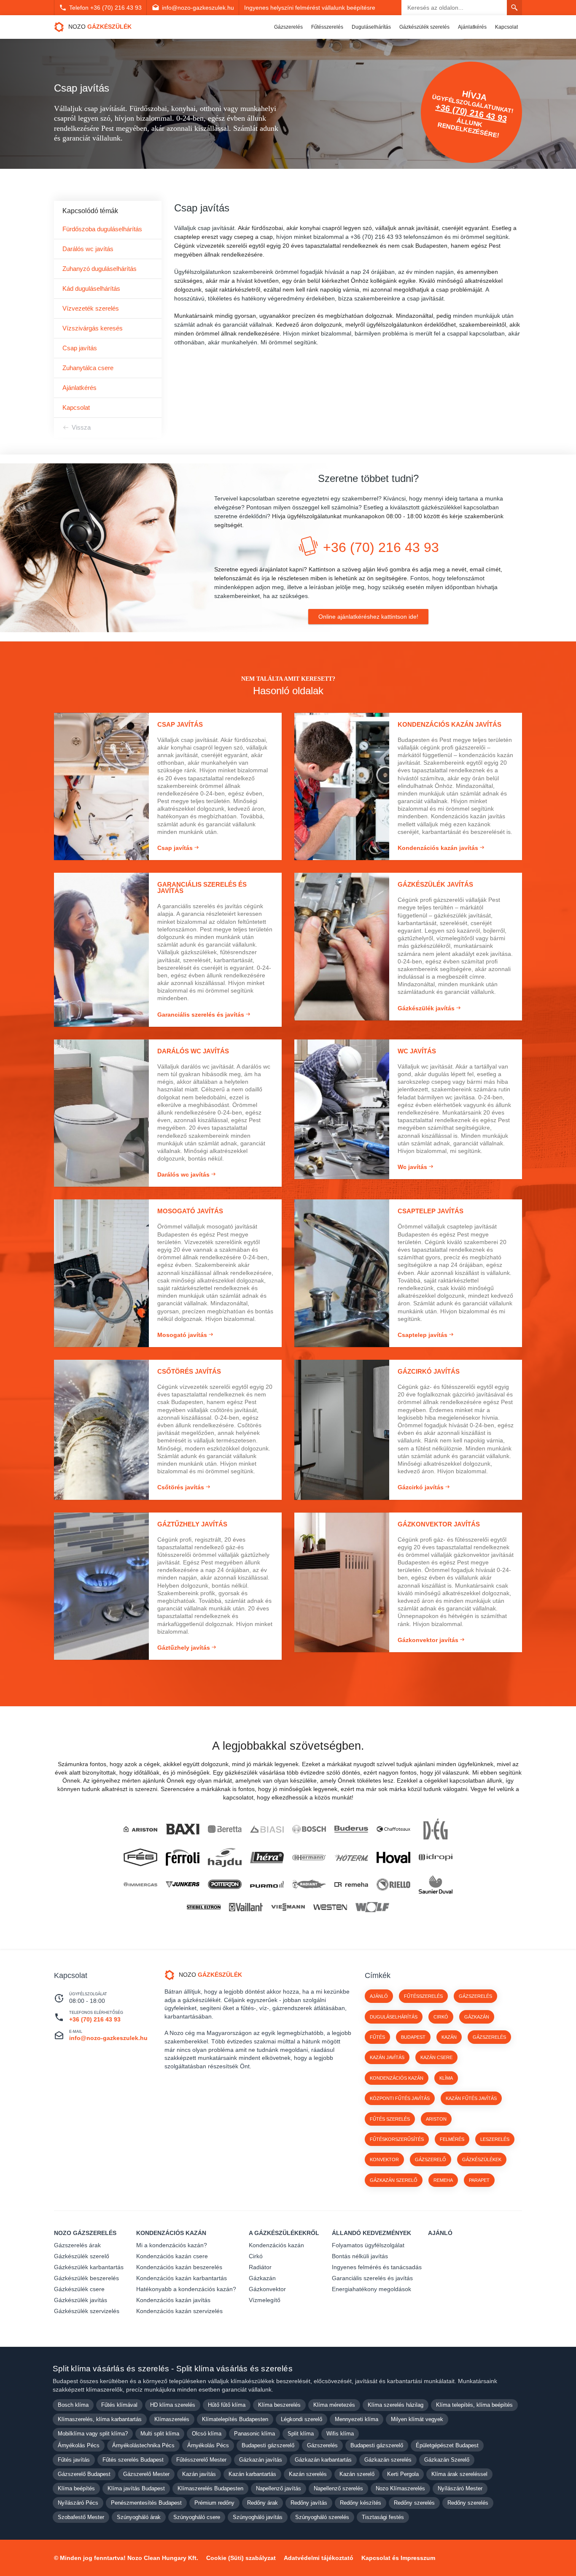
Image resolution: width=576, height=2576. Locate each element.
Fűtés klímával (119, 2405)
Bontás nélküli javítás (360, 2256)
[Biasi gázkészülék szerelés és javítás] (267, 1829)
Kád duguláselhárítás (91, 288)
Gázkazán (262, 2278)
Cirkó (256, 2256)
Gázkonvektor (267, 2289)
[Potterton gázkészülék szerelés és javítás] (225, 1884)
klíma (446, 2078)
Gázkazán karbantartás (323, 2460)
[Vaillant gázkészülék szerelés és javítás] (246, 1907)
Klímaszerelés (172, 2419)
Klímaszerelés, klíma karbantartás (100, 2419)
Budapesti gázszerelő (268, 2445)
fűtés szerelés (390, 2119)
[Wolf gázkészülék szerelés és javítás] (372, 1907)
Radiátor (260, 2267)
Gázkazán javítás (261, 2460)
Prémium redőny (214, 2503)
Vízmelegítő (265, 2300)
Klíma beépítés (76, 2488)
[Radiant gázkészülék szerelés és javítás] (309, 1885)
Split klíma (301, 2434)
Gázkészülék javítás (81, 2300)
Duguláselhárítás (371, 27)
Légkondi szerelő (301, 2419)
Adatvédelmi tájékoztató (319, 2558)
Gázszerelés (288, 27)
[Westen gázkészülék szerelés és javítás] (330, 1907)
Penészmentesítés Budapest (146, 2503)
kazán (449, 2037)
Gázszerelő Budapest (84, 2474)
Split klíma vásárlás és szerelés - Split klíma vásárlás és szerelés (173, 2369)
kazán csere (436, 2057)
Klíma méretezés (334, 2405)
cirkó (441, 2017)
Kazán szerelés (308, 2474)
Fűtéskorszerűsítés (397, 2139)
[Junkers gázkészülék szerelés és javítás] (183, 1885)
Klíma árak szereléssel (459, 2474)
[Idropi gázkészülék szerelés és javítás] (436, 1857)
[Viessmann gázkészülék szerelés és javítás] (288, 1907)
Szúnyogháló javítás (258, 2517)
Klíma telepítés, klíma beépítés (474, 2405)
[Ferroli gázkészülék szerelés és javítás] (183, 1858)
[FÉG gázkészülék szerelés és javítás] (140, 1857)
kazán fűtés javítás (471, 2098)
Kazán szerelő (357, 2474)
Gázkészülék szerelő (82, 2256)
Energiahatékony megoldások (371, 2289)
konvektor (384, 2159)
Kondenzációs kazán (171, 2233)
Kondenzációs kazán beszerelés (179, 2267)
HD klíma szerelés (173, 2405)
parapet (479, 2180)
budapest (413, 2037)
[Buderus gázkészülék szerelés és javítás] (351, 1829)
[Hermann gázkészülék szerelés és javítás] (309, 1858)
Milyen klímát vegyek (417, 2419)
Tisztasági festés (383, 2517)
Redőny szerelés (414, 2503)
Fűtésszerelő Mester (201, 2460)
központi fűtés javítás (400, 2098)
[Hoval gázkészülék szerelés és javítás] (393, 1858)
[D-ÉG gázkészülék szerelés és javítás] (436, 1829)
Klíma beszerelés (279, 2405)
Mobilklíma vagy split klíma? (93, 2434)
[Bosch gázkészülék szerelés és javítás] (309, 1829)
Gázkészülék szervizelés (87, 2311)
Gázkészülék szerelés (424, 27)
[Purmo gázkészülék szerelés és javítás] (267, 1884)
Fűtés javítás (74, 2460)
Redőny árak (262, 2503)
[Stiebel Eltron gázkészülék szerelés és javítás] (204, 1907)
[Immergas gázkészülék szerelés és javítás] (140, 1884)
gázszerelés (489, 2037)
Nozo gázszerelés (85, 2233)
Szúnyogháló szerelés (322, 2517)
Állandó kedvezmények (371, 2233)
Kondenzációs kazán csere (172, 2256)
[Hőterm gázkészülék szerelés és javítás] (351, 1858)
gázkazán (477, 2017)
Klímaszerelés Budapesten (210, 2488)
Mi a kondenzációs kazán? (172, 2245)
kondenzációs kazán (397, 2078)
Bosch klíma (73, 2405)
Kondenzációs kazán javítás (173, 2300)
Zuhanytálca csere (88, 368)
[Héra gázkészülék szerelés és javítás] (267, 1858)
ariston (436, 2119)
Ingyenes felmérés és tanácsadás (377, 2267)
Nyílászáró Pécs (78, 2503)
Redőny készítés (361, 2503)
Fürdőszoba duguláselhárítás (102, 229)
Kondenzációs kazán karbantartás (182, 2278)
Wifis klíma (340, 2434)
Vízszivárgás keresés (93, 328)
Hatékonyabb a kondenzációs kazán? (186, 2289)
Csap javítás (80, 348)
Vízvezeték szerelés (91, 308)
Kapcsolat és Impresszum (398, 2558)
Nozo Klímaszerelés (400, 2488)
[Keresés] (514, 8)
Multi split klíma (160, 2434)
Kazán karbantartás (252, 2474)
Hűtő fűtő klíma (227, 2405)
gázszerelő (431, 2159)
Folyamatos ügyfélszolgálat (368, 2245)
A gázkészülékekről (284, 2233)
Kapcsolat (506, 27)
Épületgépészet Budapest (447, 2445)
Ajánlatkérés (472, 27)
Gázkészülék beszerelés (86, 2278)
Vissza (81, 427)
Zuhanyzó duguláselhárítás (100, 269)
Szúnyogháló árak (139, 2517)
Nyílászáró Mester (460, 2488)
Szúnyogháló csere (197, 2517)
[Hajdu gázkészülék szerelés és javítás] (225, 1858)
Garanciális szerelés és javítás (372, 2278)
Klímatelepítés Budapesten (235, 2419)
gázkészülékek (482, 2159)
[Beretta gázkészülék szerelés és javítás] (225, 1829)
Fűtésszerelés (327, 27)
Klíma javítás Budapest (136, 2488)
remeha (443, 2180)
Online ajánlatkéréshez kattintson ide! (368, 617)
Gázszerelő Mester (146, 2474)
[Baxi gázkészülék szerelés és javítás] (183, 1829)
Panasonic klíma (254, 2434)
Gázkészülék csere (79, 2289)
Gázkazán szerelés (388, 2460)
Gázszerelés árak (77, 2245)
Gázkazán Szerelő (447, 2460)
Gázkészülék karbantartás (89, 2267)
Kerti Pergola (403, 2474)
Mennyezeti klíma (357, 2419)
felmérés (452, 2139)
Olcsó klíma (207, 2434)
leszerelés (495, 2139)
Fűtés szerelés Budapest (133, 2460)
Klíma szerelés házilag (396, 2405)
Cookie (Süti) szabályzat (241, 2558)
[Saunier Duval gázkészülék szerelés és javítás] (436, 1885)
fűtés (377, 2037)
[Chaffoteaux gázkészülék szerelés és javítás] (393, 1829)
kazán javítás (387, 2057)
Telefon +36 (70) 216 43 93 (105, 8)
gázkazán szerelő (394, 2180)
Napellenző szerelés (338, 2488)
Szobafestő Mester (81, 2517)
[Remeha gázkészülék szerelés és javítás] (351, 1885)
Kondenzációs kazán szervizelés (179, 2311)
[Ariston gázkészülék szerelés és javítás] (140, 1829)
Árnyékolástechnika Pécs (143, 2445)
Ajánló (379, 1996)
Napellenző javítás (279, 2488)
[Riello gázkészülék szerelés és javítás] (393, 1885)
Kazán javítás (199, 2474)
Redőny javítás (309, 2503)
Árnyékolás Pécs (79, 2445)
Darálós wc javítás (88, 249)
